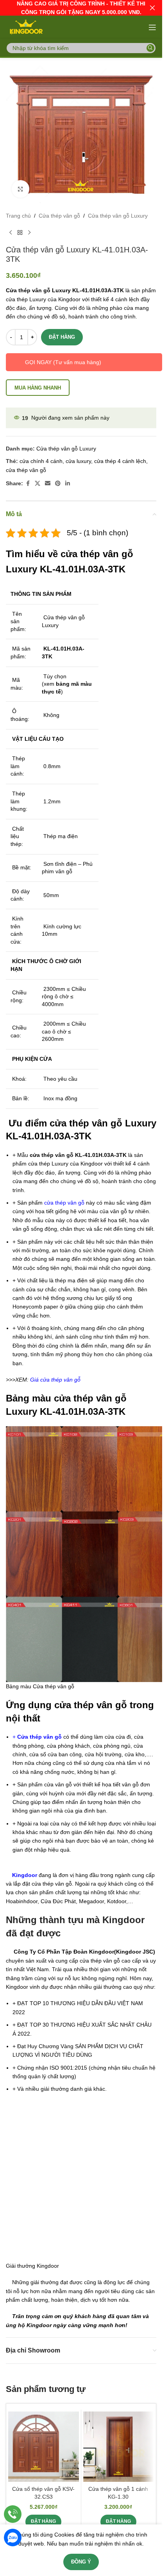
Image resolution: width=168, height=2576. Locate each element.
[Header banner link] (81, 8)
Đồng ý (81, 2562)
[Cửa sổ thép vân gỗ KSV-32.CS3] (44, 2447)
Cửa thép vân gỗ (59, 216)
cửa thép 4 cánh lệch (120, 461)
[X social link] (38, 484)
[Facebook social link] (28, 484)
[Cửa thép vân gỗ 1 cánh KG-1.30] (119, 2447)
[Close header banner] (152, 8)
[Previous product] (11, 232)
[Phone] (13, 2514)
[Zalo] (13, 2538)
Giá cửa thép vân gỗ (55, 1380)
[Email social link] (48, 484)
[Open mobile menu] (152, 27)
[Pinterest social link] (58, 484)
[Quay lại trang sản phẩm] (20, 232)
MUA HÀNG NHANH (38, 388)
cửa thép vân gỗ (26, 470)
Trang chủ (18, 216)
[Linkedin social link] (68, 484)
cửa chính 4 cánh (41, 461)
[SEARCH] (150, 48)
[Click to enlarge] (21, 189)
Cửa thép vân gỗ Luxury (118, 216)
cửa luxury (78, 461)
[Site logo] (26, 27)
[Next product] (29, 232)
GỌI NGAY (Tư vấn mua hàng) (63, 362)
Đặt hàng (62, 337)
